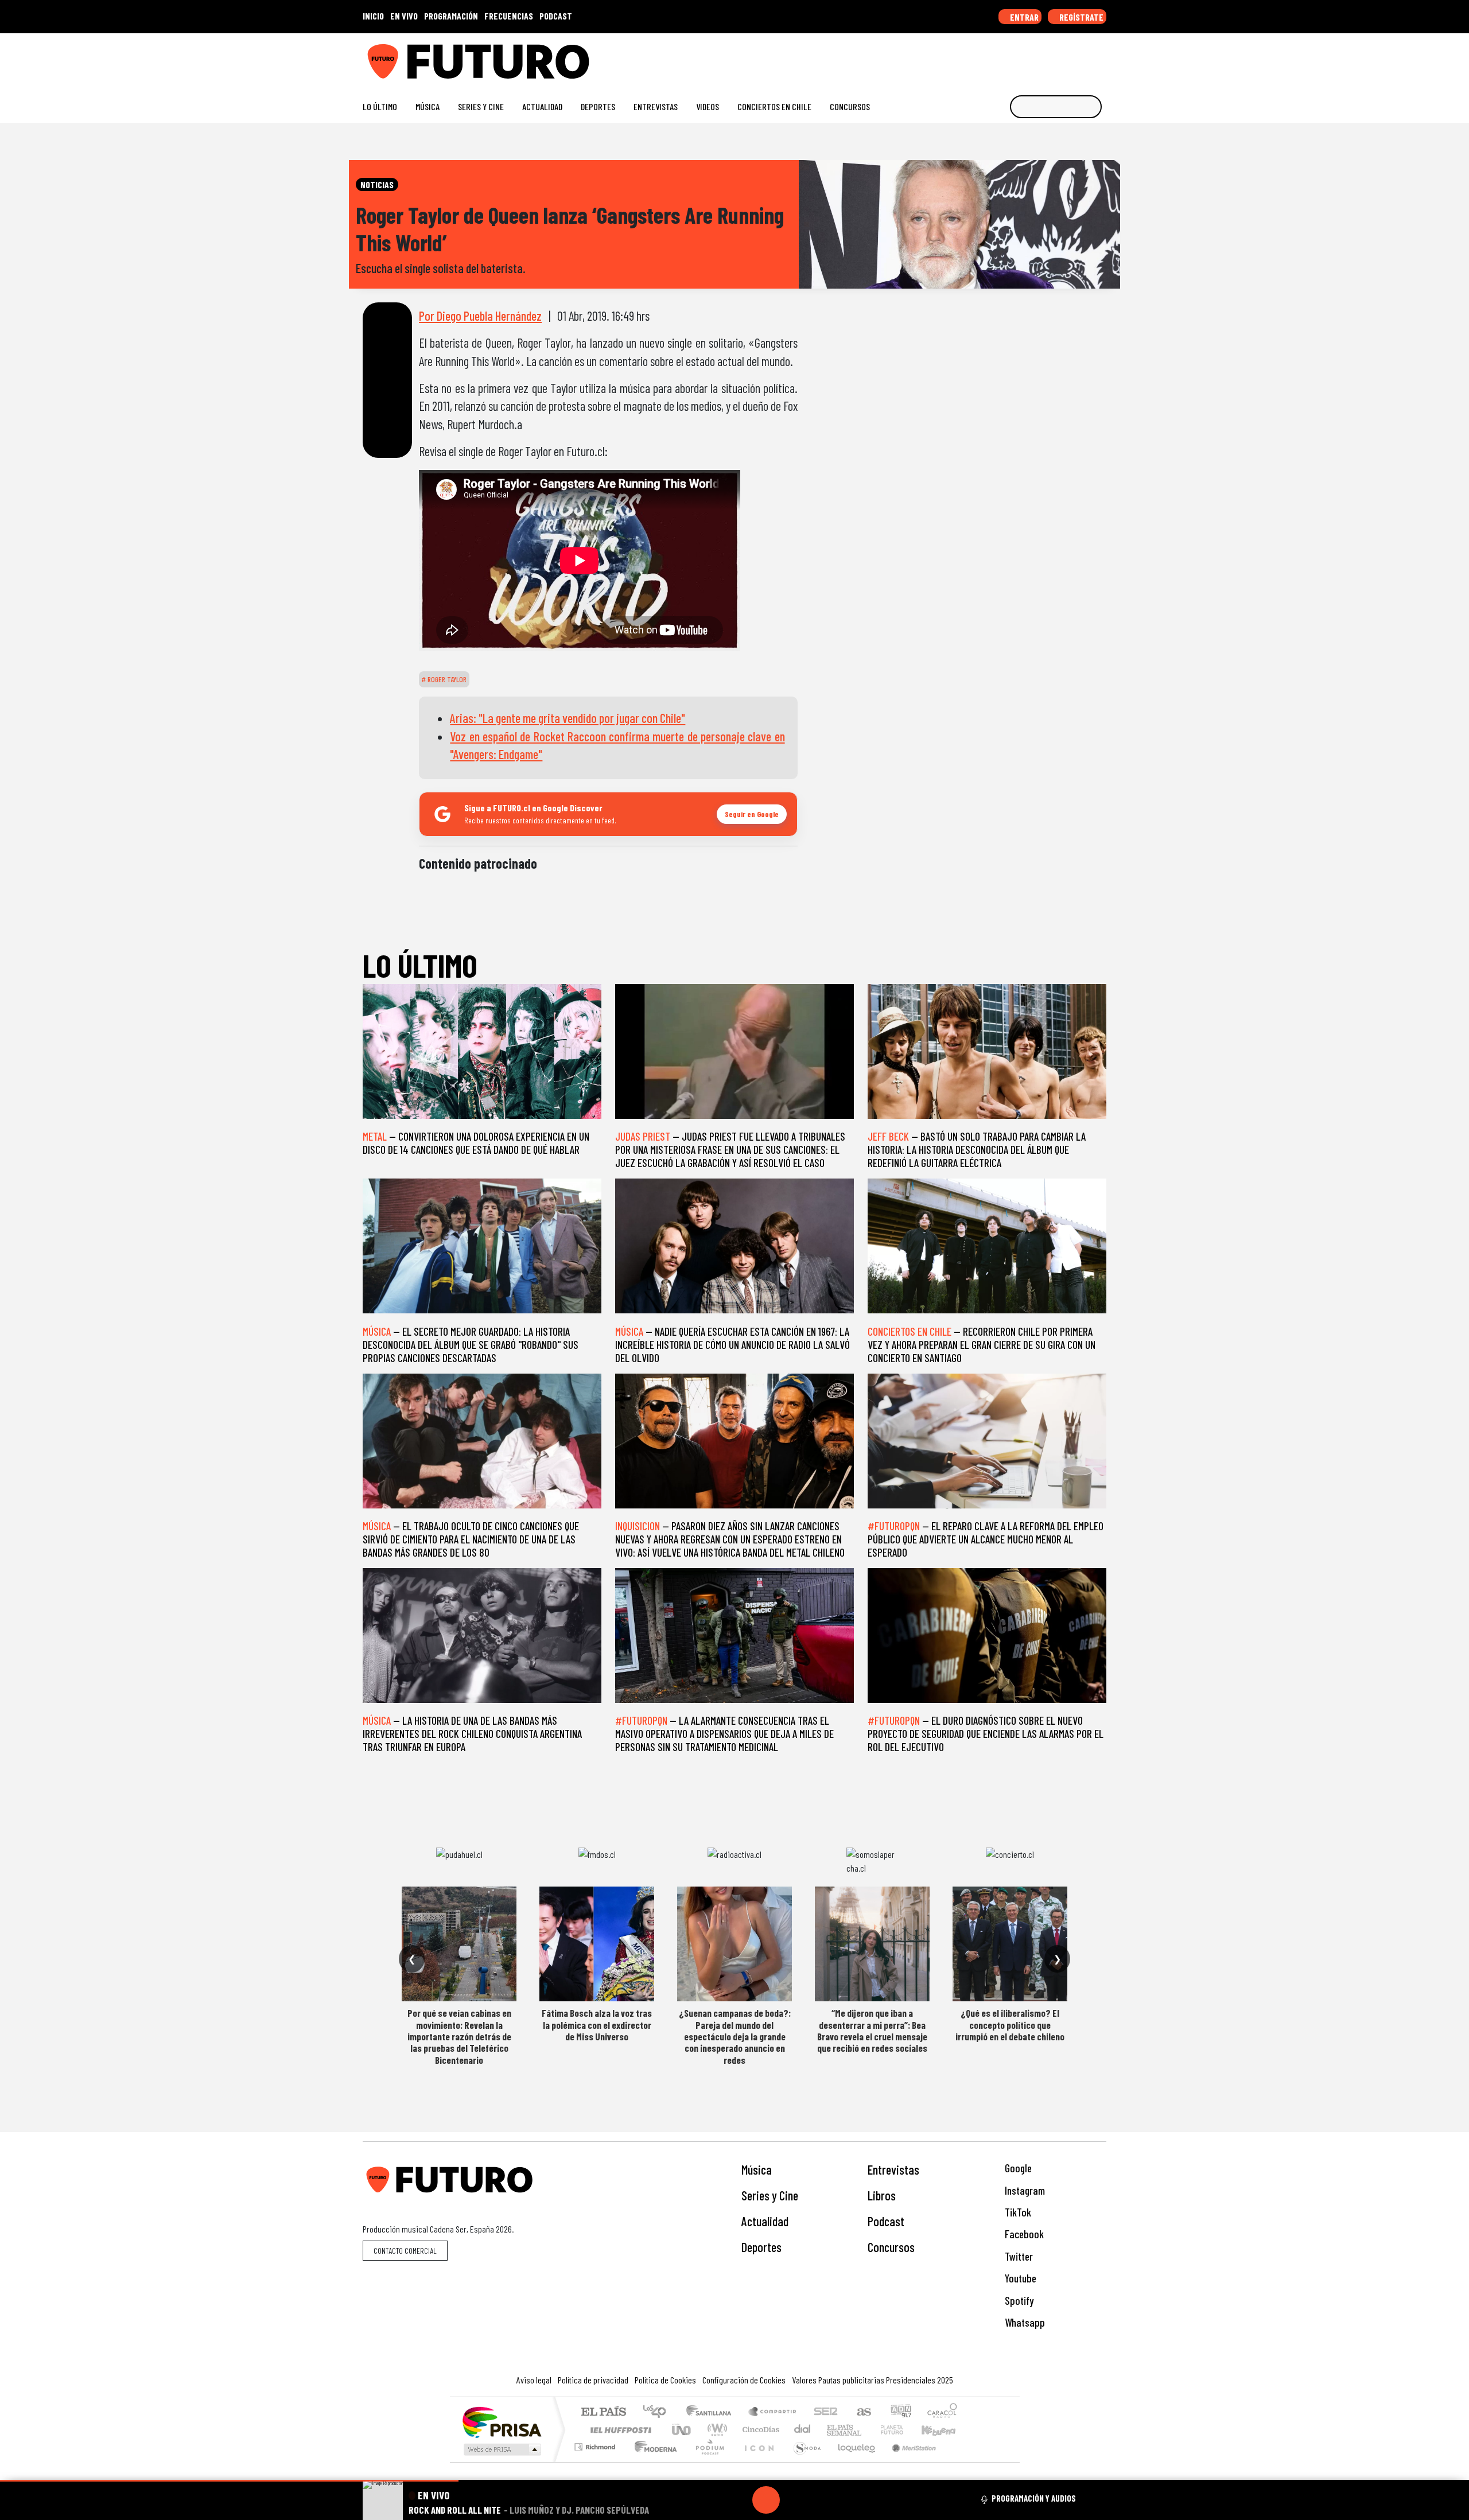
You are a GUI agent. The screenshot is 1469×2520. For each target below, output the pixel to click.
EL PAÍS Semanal (834, 2430)
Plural (707, 2461)
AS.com (862, 2412)
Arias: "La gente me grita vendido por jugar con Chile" (568, 718)
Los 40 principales (658, 2412)
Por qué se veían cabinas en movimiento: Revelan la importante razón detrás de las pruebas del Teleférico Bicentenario (459, 2036)
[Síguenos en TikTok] (1009, 57)
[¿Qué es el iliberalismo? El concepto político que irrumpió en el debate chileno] (1010, 1944)
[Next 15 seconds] (794, 2500)
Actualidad (542, 106)
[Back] (711, 2500)
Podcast (886, 2221)
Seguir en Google (752, 814)
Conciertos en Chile (774, 106)
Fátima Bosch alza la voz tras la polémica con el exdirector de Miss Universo (597, 2025)
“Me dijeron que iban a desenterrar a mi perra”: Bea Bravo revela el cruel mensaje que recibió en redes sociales (872, 2030)
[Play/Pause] (766, 2500)
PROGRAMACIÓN (451, 16)
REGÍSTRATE (1081, 17)
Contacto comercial (405, 2251)
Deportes (598, 106)
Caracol (942, 2412)
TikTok (1017, 2212)
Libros (882, 2195)
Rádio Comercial (959, 2461)
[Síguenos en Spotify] (1083, 57)
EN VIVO (404, 16)
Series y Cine (481, 106)
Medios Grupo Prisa (501, 2449)
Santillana (712, 2412)
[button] (229, 2481)
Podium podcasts (596, 2444)
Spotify (1018, 2301)
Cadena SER (826, 2412)
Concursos (850, 106)
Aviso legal (534, 2380)
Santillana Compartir (773, 2412)
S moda (803, 2461)
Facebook (1023, 2234)
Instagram (1024, 2190)
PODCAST (556, 16)
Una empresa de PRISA (502, 2422)
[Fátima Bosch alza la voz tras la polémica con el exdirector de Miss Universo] (597, 1944)
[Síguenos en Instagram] (991, 57)
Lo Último (380, 106)
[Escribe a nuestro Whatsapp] (1101, 57)
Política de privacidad (593, 2380)
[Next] (821, 2500)
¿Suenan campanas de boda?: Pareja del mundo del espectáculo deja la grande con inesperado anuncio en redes (735, 2036)
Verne (868, 2430)
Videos (708, 106)
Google (1017, 2168)
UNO (682, 2430)
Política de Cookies (665, 2380)
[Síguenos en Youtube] (1064, 57)
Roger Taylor (446, 679)
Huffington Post (619, 2430)
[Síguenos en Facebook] (1027, 57)
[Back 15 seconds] (739, 2500)
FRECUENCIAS (509, 16)
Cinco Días (759, 2430)
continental (803, 2430)
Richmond (596, 2461)
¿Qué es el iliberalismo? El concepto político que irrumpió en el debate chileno (1010, 2025)
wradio (715, 2430)
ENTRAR (1023, 17)
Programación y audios (1034, 2498)
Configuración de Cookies (744, 2380)
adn (900, 2412)
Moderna (653, 2461)
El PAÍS (603, 2412)
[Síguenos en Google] (972, 57)
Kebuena (944, 2430)
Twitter (1018, 2256)
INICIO (373, 16)
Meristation (908, 2461)
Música (428, 106)
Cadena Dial (903, 2430)
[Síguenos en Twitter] (1046, 57)
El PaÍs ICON (757, 2461)
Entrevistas (656, 106)
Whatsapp (1024, 2322)
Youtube (1019, 2278)
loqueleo (853, 2461)
